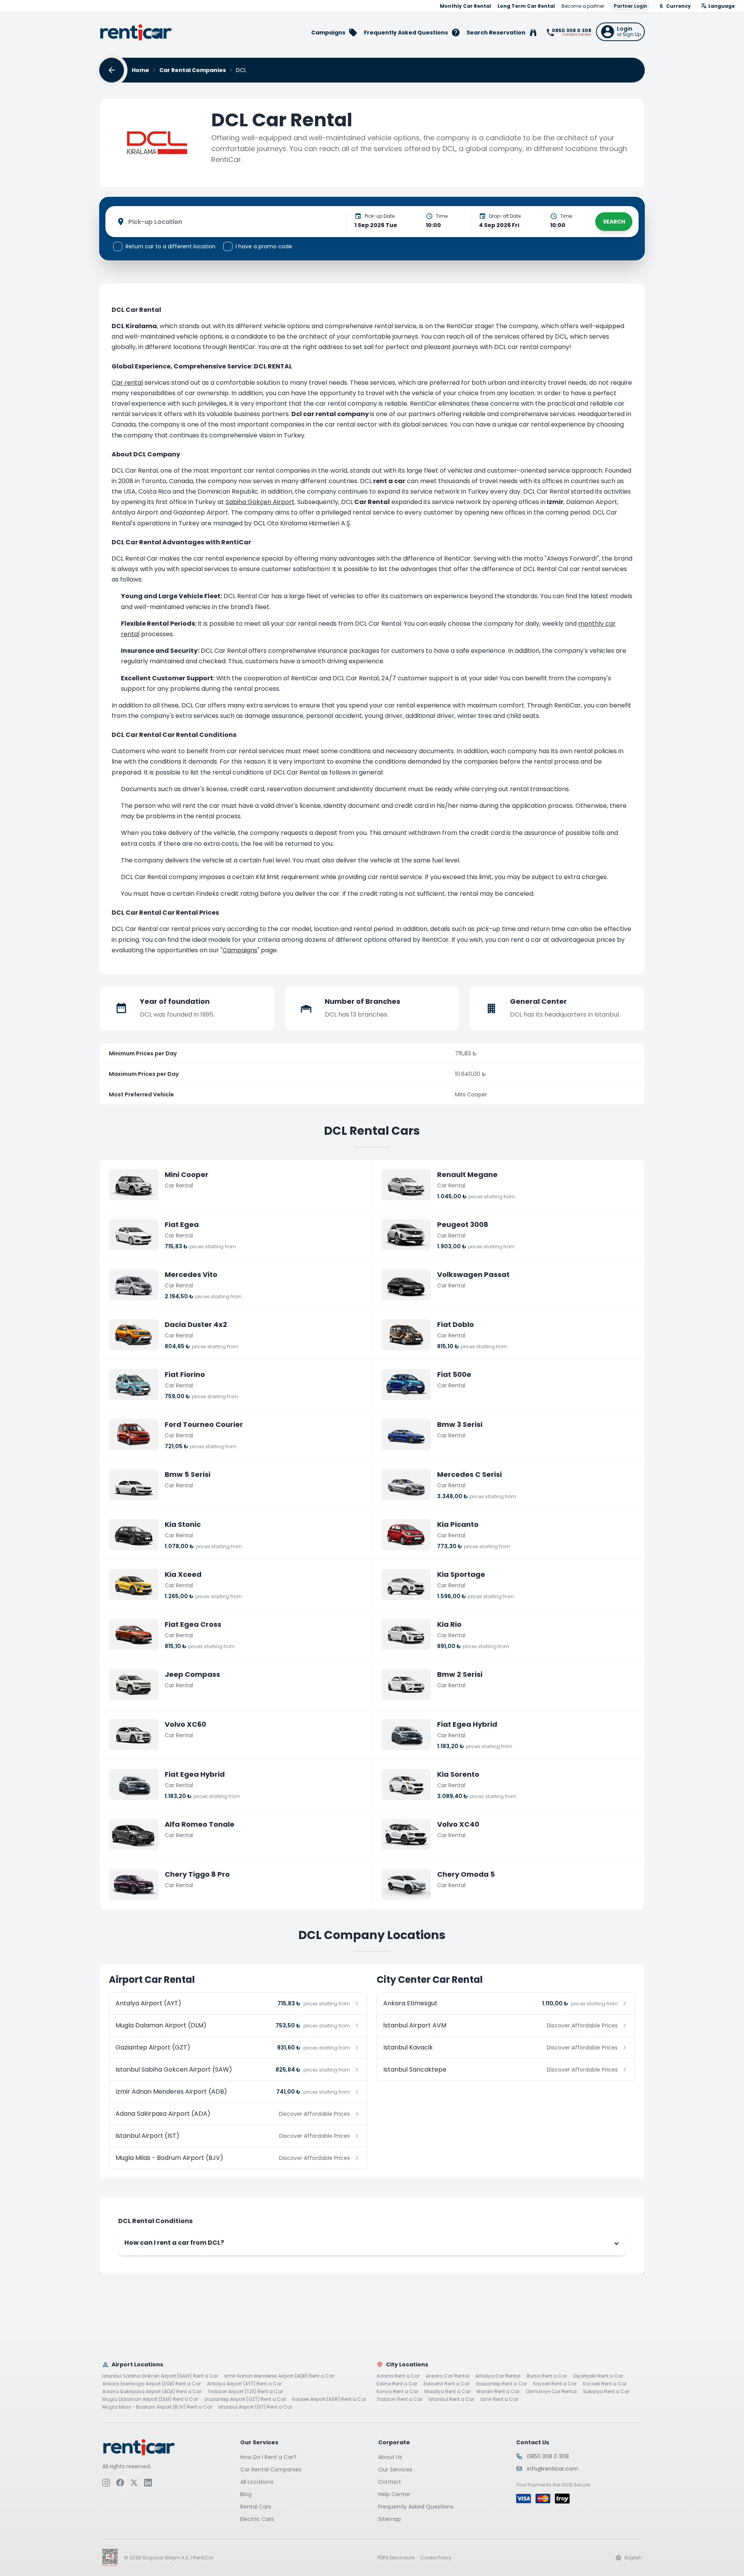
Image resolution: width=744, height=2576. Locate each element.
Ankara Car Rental (448, 2376)
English (633, 2558)
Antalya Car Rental (498, 2376)
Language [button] (722, 6)
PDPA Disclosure (396, 2558)
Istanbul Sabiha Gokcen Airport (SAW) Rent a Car (160, 2376)
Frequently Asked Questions (416, 2507)
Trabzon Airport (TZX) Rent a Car (245, 2392)
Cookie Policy (436, 2558)
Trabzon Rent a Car (400, 2399)
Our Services (395, 2469)
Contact (390, 2482)
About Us (390, 2457)
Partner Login (630, 6)
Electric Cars (257, 2519)
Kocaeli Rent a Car (605, 2384)
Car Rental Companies (193, 70)
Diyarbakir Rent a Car (598, 2376)
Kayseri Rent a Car (555, 2384)
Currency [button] (679, 6)
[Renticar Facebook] (120, 2483)
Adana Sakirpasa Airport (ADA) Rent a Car (152, 2392)
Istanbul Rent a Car (451, 2399)
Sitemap (390, 2519)
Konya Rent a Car (397, 2392)
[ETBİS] (110, 2558)
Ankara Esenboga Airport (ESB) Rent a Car (152, 2384)
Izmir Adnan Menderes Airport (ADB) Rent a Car (279, 2376)
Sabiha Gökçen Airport (260, 502)
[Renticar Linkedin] (148, 2483)
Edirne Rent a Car (397, 2384)
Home (140, 70)
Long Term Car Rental (526, 6)
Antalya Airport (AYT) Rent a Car (244, 2384)
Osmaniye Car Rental (551, 2392)
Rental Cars (256, 2507)
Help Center (394, 2494)
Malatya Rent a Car (447, 2392)
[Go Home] (136, 32)
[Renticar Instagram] (106, 2483)
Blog (246, 2494)
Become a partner (583, 6)
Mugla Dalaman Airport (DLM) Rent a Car (150, 2399)
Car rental (127, 383)
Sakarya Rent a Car (606, 2392)
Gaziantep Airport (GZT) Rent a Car (245, 2399)
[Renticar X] (134, 2483)
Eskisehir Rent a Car (447, 2384)
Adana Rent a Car (398, 2376)
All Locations (257, 2482)
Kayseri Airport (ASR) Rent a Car (329, 2399)
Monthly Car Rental (465, 6)
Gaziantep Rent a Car (501, 2384)
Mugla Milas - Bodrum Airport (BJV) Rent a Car (157, 2407)
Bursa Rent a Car (547, 2376)
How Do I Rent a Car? (268, 2457)
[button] (620, 32)
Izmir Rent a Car (499, 2399)
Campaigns (240, 950)
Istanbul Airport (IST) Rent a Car (255, 2407)
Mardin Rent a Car (498, 2392)
